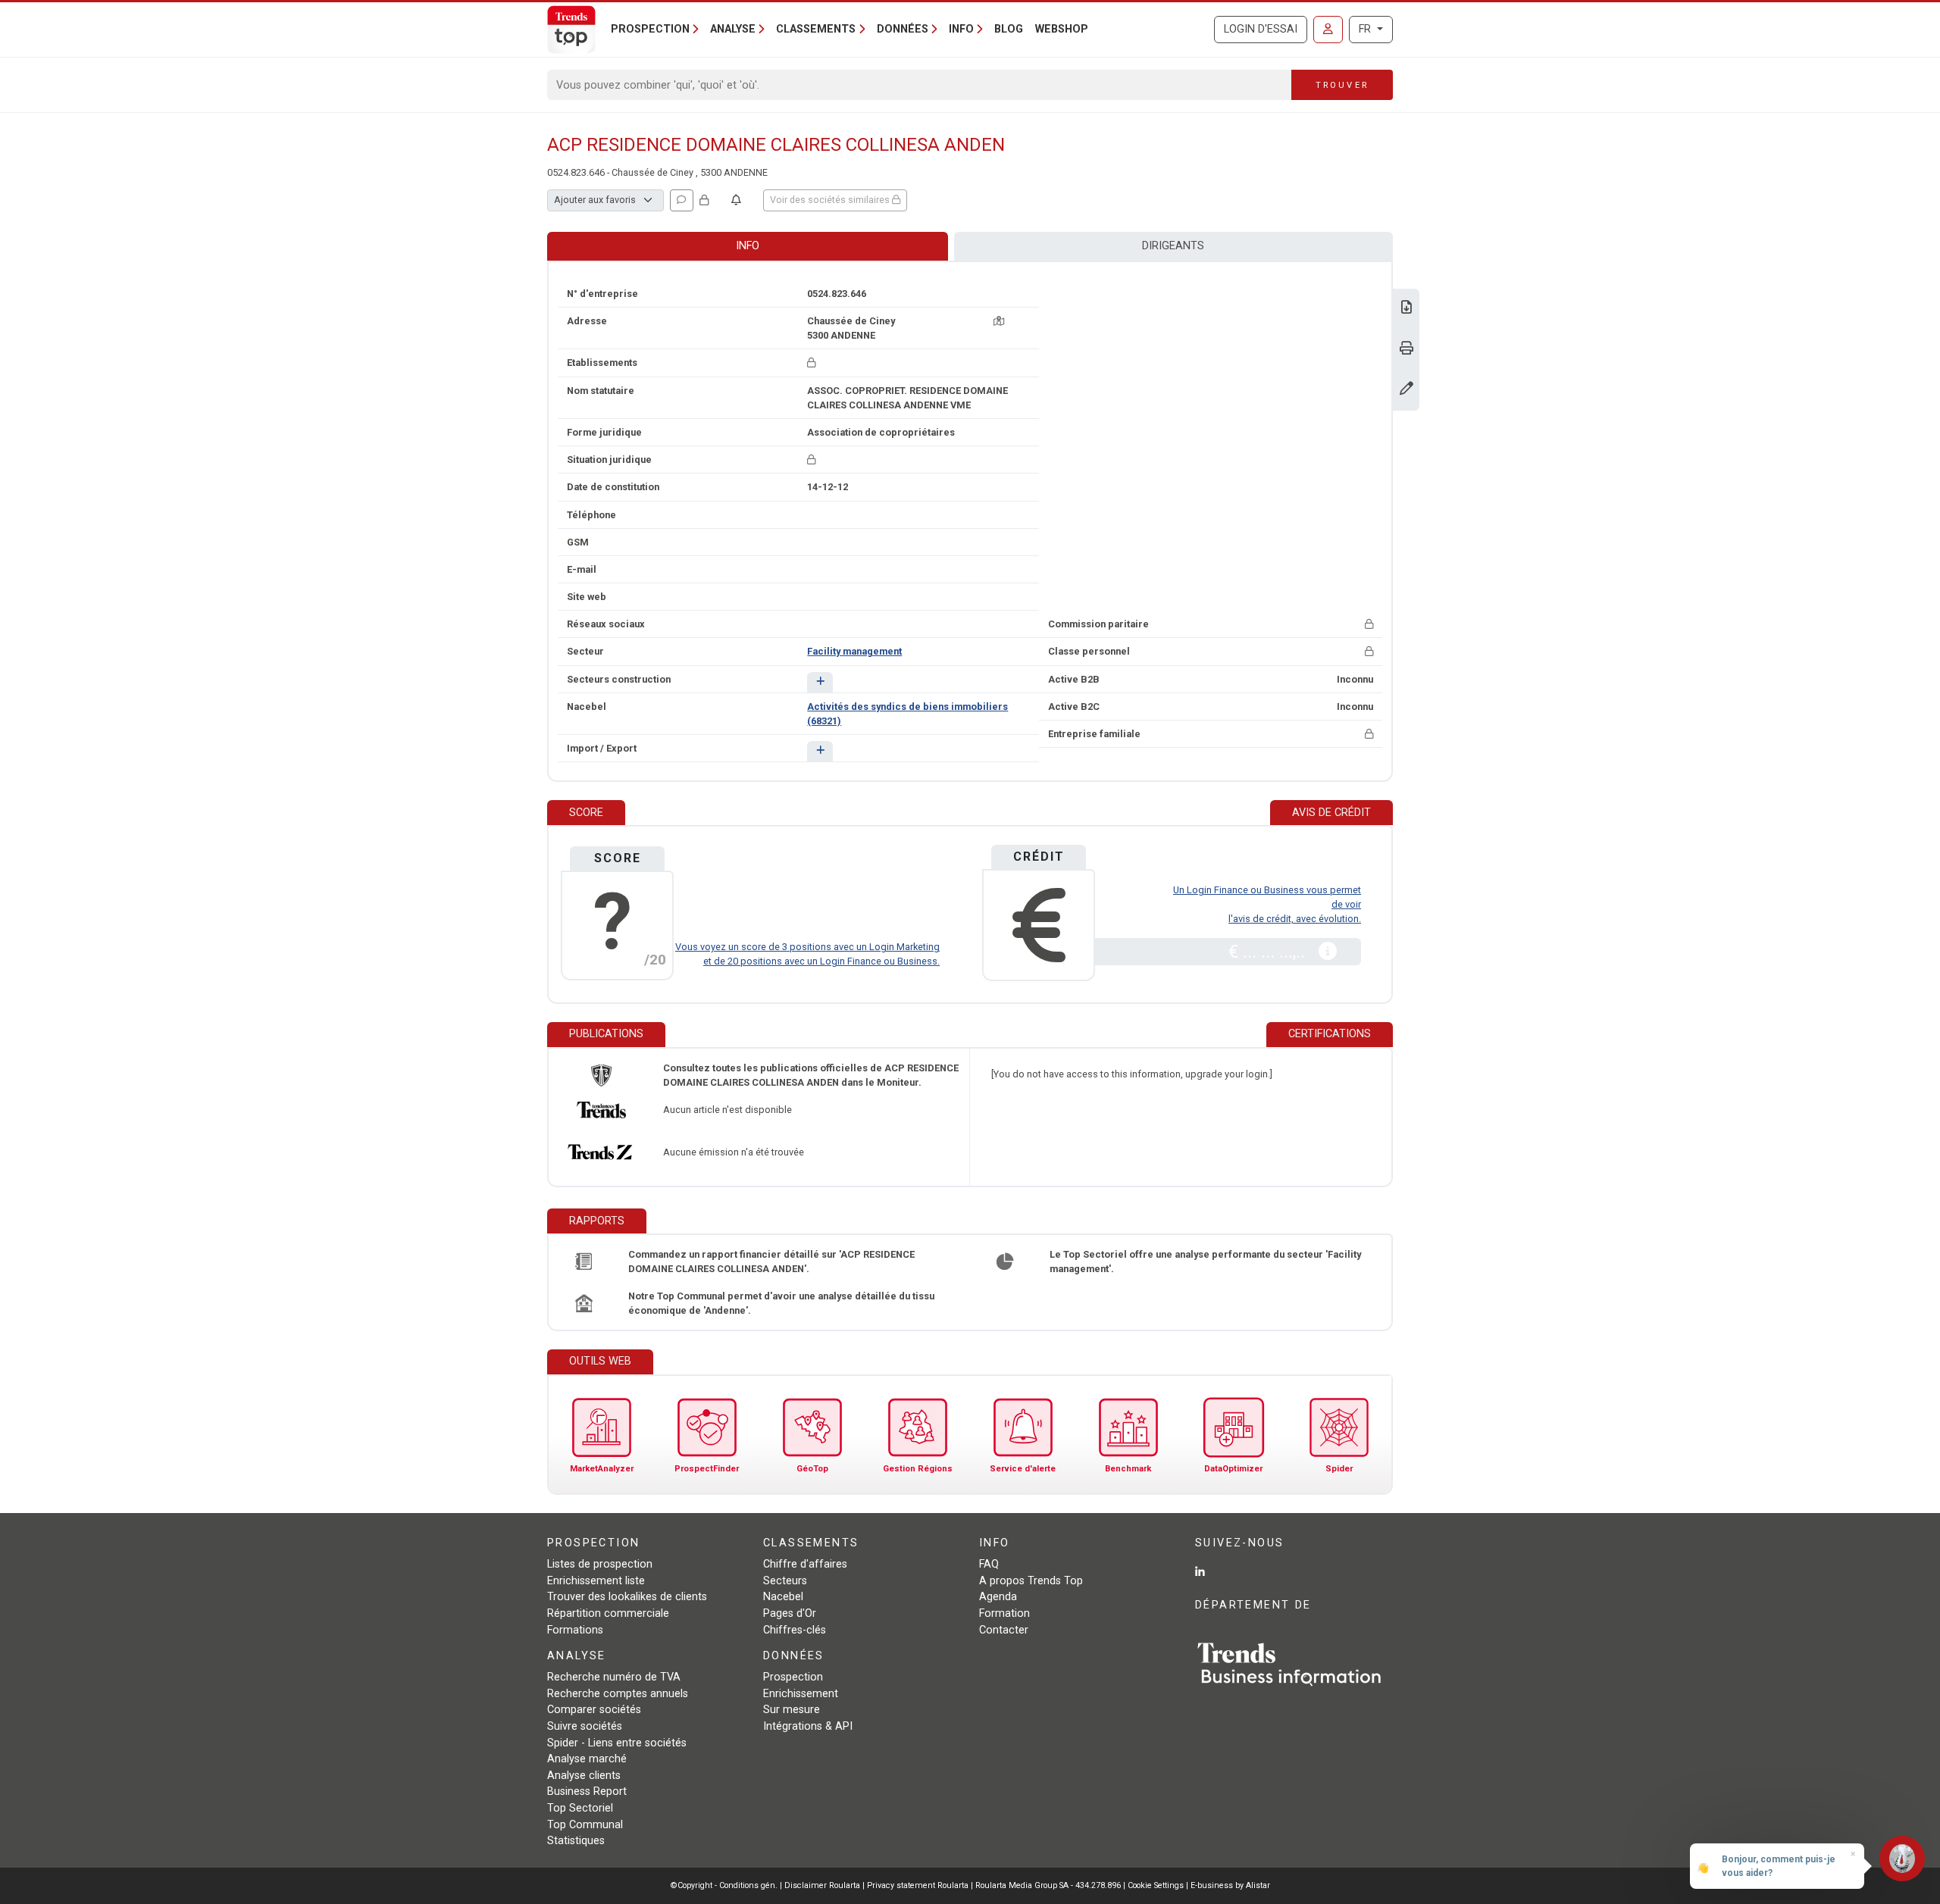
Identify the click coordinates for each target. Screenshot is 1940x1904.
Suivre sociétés (585, 1726)
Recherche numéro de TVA (614, 1677)
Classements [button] (816, 29)
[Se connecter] (1328, 30)
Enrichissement (801, 1694)
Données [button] (903, 29)
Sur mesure (792, 1710)
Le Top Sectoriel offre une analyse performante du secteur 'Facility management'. (1205, 1262)
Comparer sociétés (594, 1710)
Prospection (793, 1677)
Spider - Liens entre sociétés (617, 1743)
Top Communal (585, 1825)
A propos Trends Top (1031, 1581)
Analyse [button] (733, 29)
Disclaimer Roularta (822, 1885)
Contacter (1004, 1630)
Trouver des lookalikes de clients (627, 1597)
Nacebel (783, 1597)
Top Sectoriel (580, 1808)
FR (1366, 29)
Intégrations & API (808, 1726)
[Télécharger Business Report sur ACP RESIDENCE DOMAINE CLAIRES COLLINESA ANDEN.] (1406, 309)
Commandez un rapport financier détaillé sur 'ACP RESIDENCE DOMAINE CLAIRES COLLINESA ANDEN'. (771, 1262)
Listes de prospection (600, 1564)
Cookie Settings (1157, 1885)
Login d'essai (1261, 29)
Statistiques (576, 1841)
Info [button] (961, 29)
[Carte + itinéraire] (999, 321)
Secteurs (785, 1581)
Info (748, 246)
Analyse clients (584, 1776)
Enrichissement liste (596, 1581)
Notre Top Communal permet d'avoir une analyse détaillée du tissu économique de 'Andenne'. (781, 1303)
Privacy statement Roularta (918, 1885)
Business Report (587, 1791)
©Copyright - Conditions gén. (724, 1885)
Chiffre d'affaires (805, 1564)
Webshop (1062, 29)
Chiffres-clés (795, 1630)
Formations (575, 1630)
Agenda (998, 1597)
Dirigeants (1173, 246)
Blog (1009, 29)
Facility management (854, 651)
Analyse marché (587, 1759)
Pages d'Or (790, 1613)
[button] (820, 682)
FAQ (989, 1564)
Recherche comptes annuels (618, 1694)
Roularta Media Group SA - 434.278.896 (1049, 1885)
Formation (1004, 1613)
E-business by (1230, 1885)
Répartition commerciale (608, 1613)
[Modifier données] (1406, 390)
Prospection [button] (650, 29)
